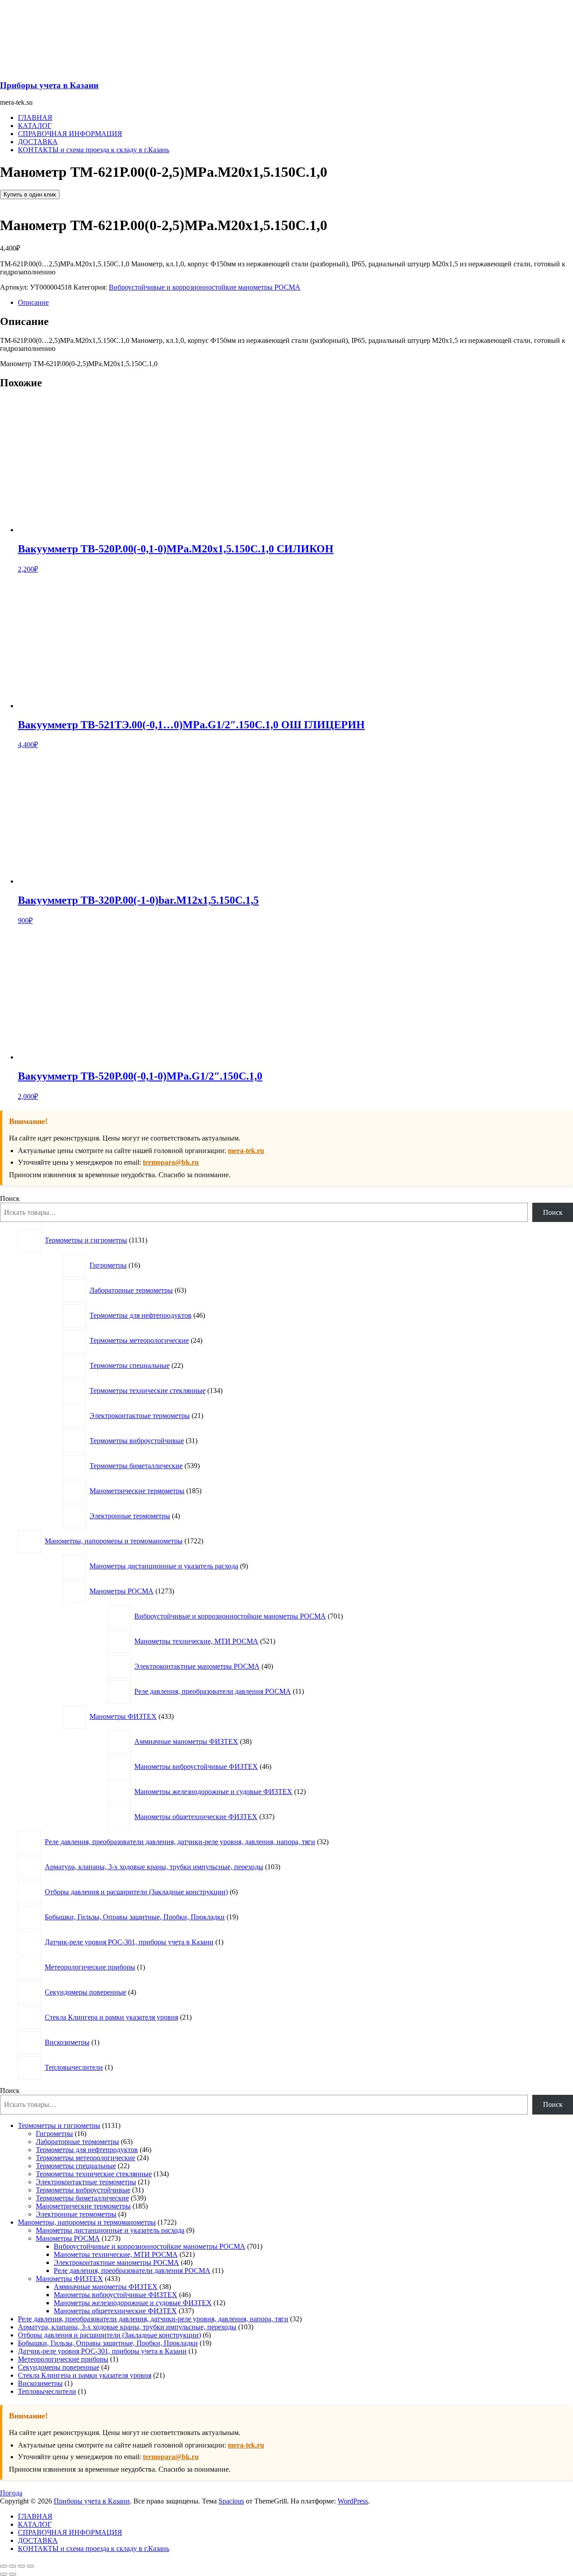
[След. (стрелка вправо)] (13, 2574)
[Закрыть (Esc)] (30, 2566)
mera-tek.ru (246, 1151)
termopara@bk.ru (171, 1162)
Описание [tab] (33, 302)
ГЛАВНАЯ (35, 117)
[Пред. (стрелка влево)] (4, 2574)
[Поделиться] (21, 2566)
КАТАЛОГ (35, 126)
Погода (11, 2493)
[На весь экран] (13, 2566)
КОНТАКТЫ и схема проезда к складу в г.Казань (94, 150)
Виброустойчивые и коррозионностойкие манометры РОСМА (205, 287)
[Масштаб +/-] (4, 2566)
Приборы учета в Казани (49, 85)
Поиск (10, 1198)
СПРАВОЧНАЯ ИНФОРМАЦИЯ (70, 134)
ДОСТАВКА (38, 142)
